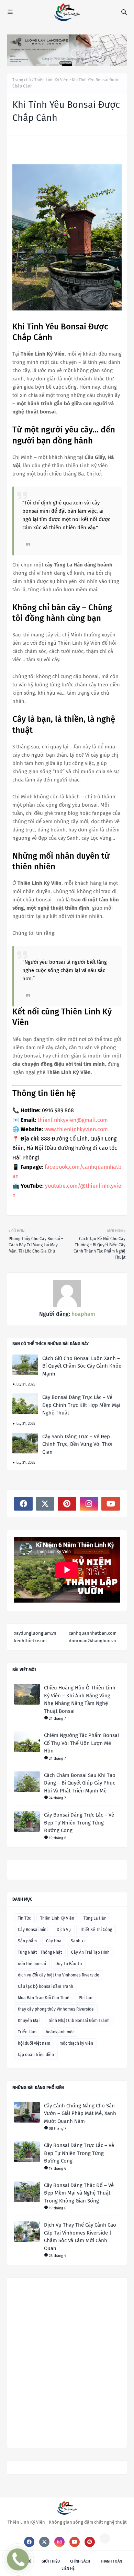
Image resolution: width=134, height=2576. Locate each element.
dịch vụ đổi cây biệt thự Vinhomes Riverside (59, 1975)
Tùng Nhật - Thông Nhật (40, 1952)
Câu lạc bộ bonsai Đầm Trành (46, 1986)
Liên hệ (68, 2569)
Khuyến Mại (29, 2021)
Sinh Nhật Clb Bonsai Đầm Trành (79, 2021)
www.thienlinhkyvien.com (76, 1129)
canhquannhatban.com (93, 1633)
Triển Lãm (27, 2032)
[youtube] (111, 1504)
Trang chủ (22, 80)
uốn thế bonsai (32, 1964)
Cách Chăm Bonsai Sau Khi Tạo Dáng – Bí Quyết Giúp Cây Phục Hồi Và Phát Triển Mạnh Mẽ (80, 1783)
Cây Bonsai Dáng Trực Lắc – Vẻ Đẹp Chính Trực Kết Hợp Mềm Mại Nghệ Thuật (81, 1405)
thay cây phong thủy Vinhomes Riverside (56, 2009)
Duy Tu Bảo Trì (69, 1964)
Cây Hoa (54, 1941)
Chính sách (80, 2561)
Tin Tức (24, 1918)
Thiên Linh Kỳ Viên (51, 80)
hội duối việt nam (34, 2043)
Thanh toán (111, 2561)
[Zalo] (105, 2538)
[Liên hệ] (14, 2564)
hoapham (83, 1314)
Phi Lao (86, 1998)
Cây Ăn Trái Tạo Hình (90, 1952)
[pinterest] (67, 1504)
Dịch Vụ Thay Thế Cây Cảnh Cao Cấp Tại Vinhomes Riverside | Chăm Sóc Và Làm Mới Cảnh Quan (80, 2237)
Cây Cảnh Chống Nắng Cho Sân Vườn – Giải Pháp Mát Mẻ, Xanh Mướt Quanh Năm (80, 2113)
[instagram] (89, 1504)
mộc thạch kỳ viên (76, 2043)
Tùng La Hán (95, 1918)
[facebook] (23, 1504)
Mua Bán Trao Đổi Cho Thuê (44, 1998)
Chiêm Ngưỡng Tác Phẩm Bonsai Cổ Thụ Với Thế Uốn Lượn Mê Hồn (81, 1743)
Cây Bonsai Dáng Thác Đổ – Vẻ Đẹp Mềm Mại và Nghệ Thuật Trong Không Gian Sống (79, 2193)
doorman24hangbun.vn (92, 1641)
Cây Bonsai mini (33, 1930)
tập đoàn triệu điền (36, 2055)
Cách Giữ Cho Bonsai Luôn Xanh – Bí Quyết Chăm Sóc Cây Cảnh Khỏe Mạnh (82, 1366)
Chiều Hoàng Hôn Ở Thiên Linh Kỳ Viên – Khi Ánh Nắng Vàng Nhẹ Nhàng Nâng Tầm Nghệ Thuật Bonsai (80, 1699)
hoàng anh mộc (60, 2032)
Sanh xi (78, 1941)
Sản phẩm (27, 1941)
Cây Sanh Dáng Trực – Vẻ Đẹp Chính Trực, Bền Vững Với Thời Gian (77, 1444)
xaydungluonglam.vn (35, 1633)
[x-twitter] (45, 1504)
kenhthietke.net (31, 1641)
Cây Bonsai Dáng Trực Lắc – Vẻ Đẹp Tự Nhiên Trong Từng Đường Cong (79, 1823)
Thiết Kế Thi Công (96, 1930)
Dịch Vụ (64, 1930)
